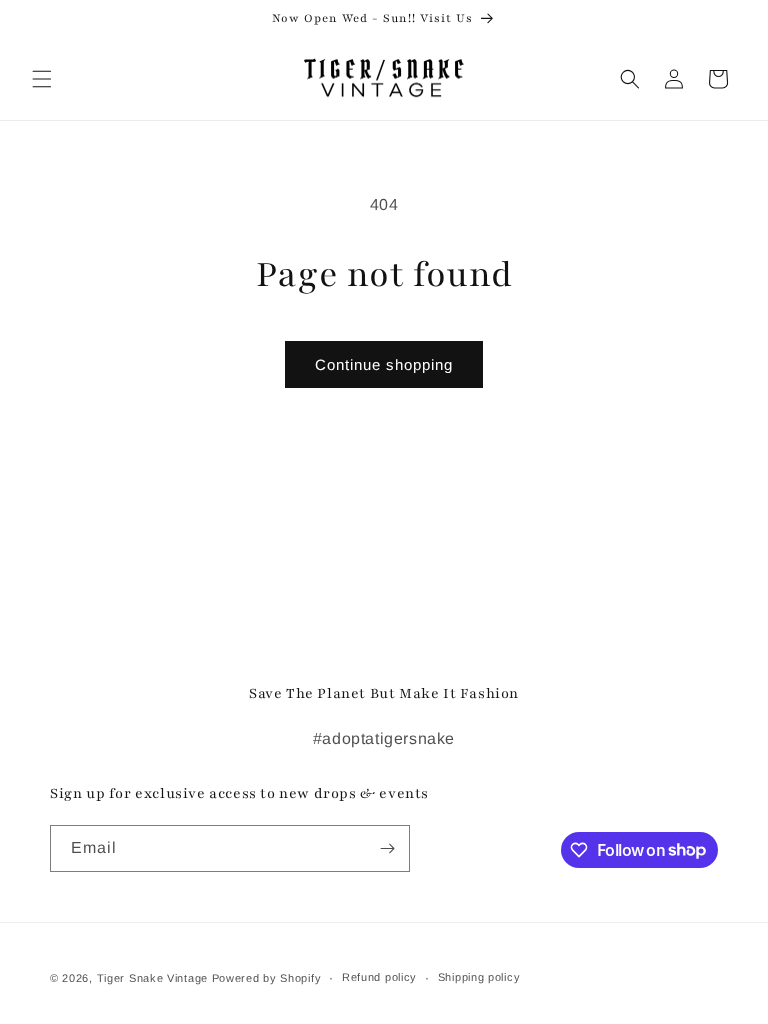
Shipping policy (479, 977)
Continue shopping (384, 364)
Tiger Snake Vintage (152, 978)
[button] (42, 79)
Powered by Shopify (267, 978)
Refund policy (379, 977)
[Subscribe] (387, 848)
